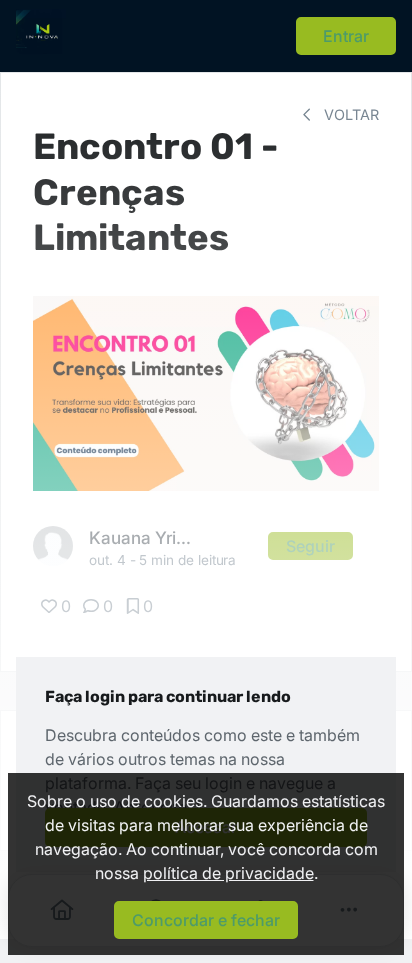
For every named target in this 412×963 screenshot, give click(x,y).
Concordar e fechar (206, 920)
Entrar (346, 36)
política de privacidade (228, 873)
